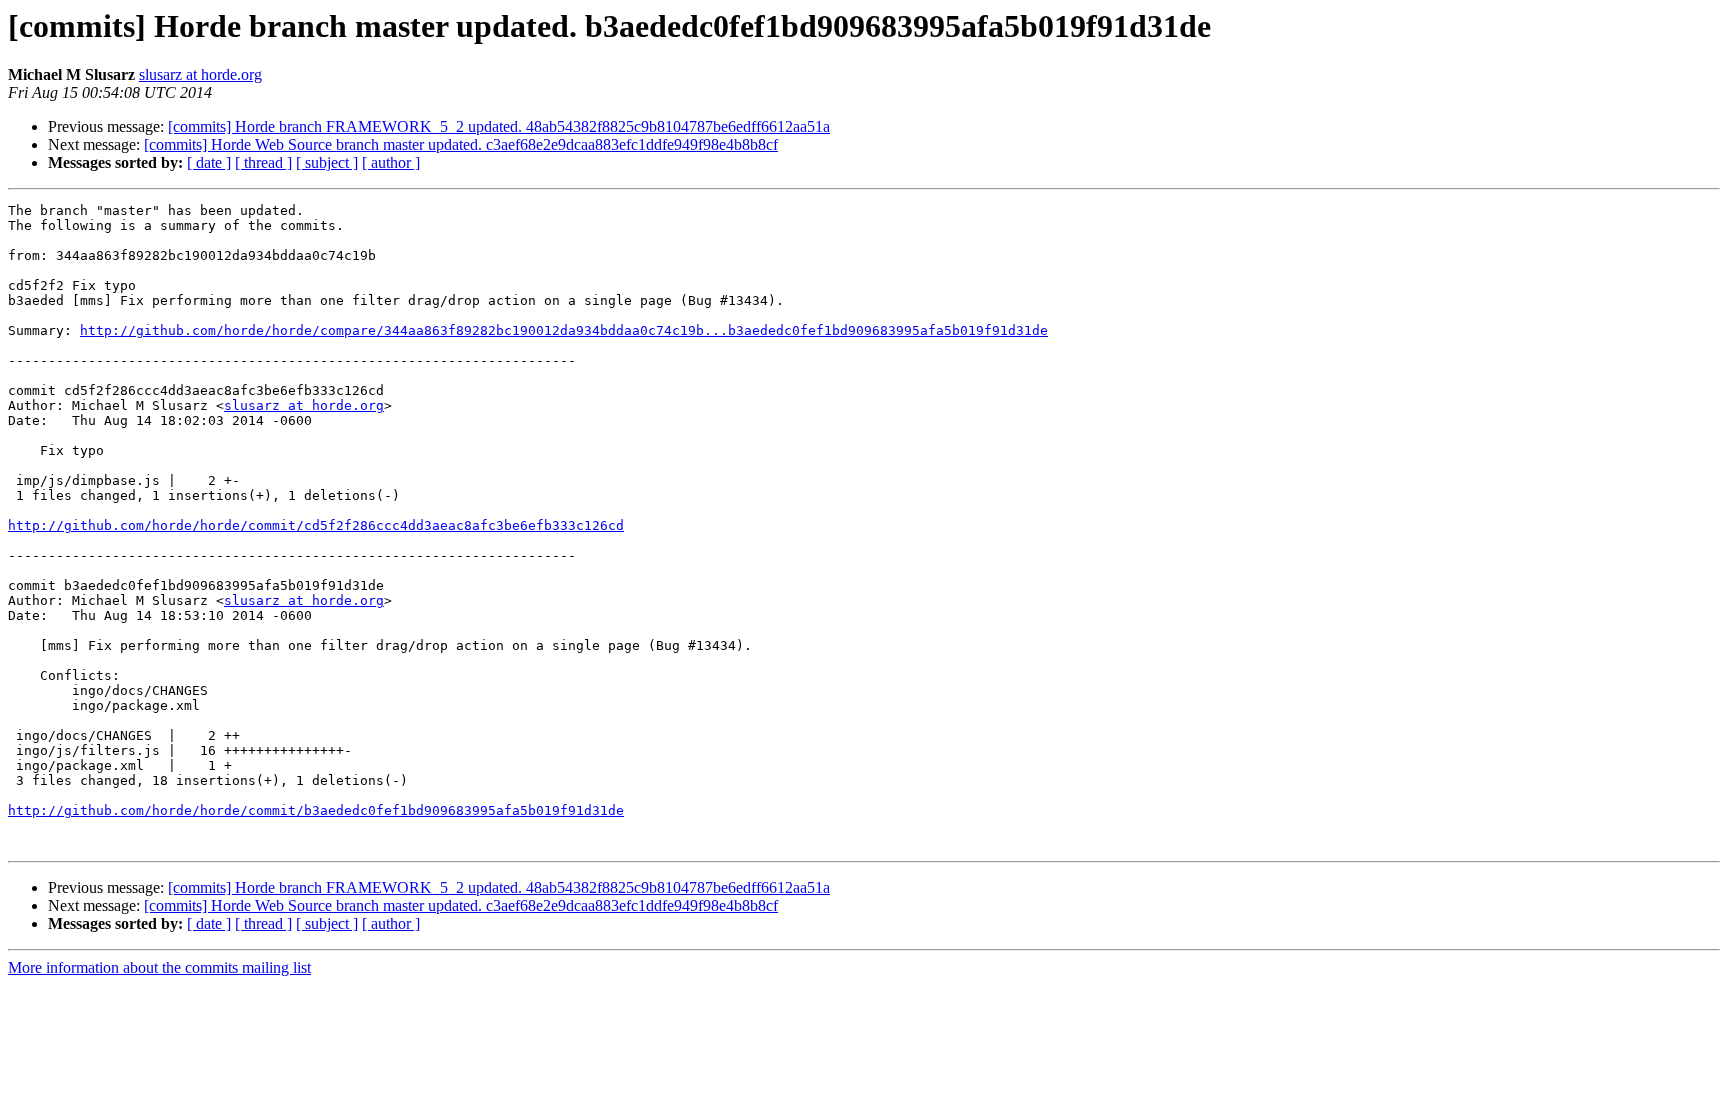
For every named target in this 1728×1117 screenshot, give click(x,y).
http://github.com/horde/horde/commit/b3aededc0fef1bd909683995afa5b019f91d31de (316, 810)
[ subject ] (327, 162)
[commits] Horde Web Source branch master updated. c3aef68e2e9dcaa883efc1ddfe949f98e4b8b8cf (461, 144)
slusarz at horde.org (200, 74)
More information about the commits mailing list (159, 967)
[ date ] (209, 162)
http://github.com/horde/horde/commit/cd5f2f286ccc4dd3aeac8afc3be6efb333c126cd (316, 525)
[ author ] (391, 162)
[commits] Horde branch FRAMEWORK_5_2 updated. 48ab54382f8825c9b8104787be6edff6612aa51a (499, 126)
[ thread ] (263, 162)
